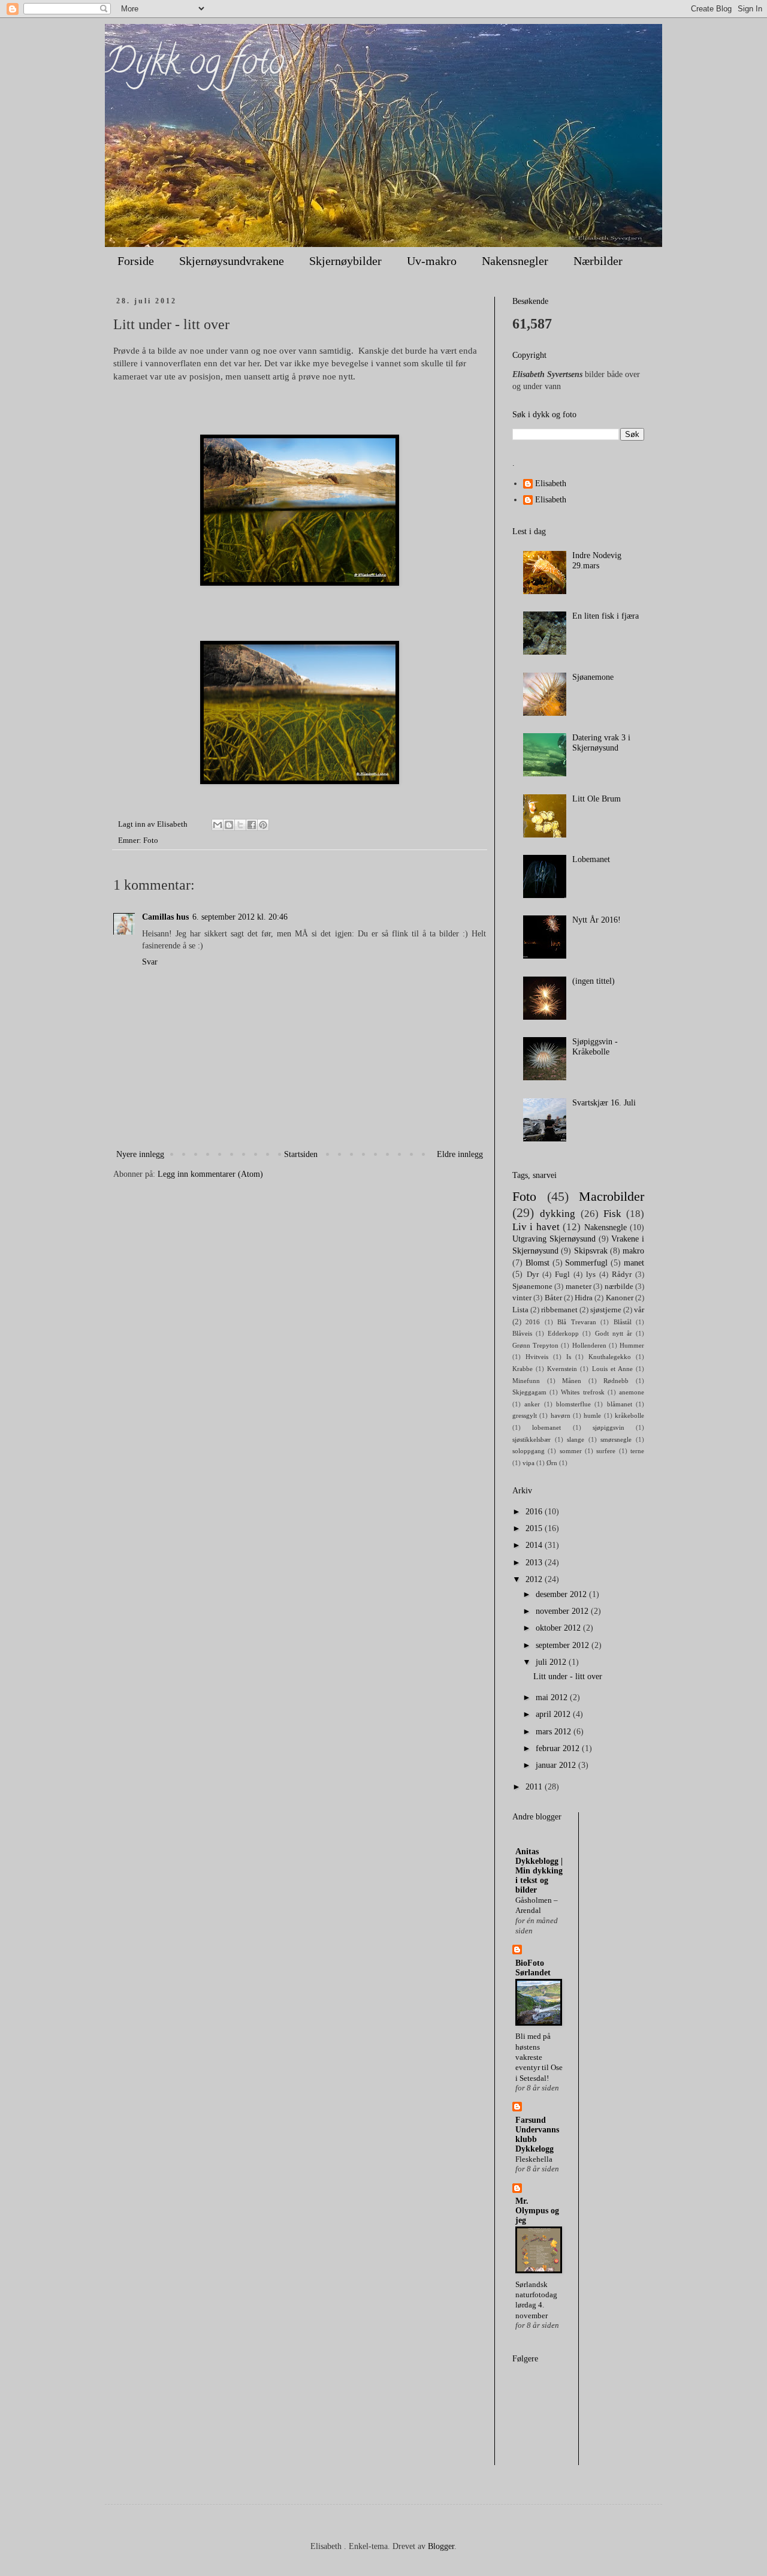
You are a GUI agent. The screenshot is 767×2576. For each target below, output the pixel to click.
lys (591, 1275)
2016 (533, 1322)
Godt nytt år (614, 1333)
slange (576, 1439)
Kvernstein (562, 1369)
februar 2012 (559, 1748)
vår (639, 1310)
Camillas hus (165, 917)
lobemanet (546, 1427)
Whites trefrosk (582, 1392)
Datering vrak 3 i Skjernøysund (601, 743)
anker (532, 1404)
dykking (558, 1214)
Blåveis (522, 1333)
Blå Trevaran (576, 1322)
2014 (535, 1545)
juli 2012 (552, 1662)
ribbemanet (559, 1310)
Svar (150, 962)
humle (592, 1415)
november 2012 (563, 1611)
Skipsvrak (591, 1251)
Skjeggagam (529, 1392)
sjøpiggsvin (609, 1427)
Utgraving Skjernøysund (554, 1239)
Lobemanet (591, 859)
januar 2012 (557, 1765)
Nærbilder (598, 261)
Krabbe (523, 1369)
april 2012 (554, 1714)
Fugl (562, 1275)
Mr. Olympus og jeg (537, 2211)
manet (634, 1263)
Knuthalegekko (610, 1357)
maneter (579, 1287)
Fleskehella (534, 2159)
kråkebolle (629, 1415)
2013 (535, 1563)
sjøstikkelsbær (532, 1439)
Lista (520, 1310)
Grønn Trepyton (535, 1345)
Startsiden (301, 1154)
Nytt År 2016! (597, 920)
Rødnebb (616, 1381)
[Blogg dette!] (229, 825)
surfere (606, 1451)
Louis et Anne (612, 1369)
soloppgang (529, 1451)
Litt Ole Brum (597, 799)
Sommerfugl (586, 1263)
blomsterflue (573, 1404)
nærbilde (619, 1287)
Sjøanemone (593, 677)
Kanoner (620, 1298)
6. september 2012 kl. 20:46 (240, 917)
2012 (535, 1579)
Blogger (441, 2546)
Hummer (632, 1345)
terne (637, 1451)
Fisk (612, 1214)
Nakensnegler (515, 261)
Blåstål (623, 1322)
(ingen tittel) (594, 981)
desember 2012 (562, 1594)
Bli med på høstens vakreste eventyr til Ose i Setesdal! (539, 2057)
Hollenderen (589, 1345)
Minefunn (526, 1381)
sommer (571, 1451)
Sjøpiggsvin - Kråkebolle (595, 1047)
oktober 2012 (559, 1628)
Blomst (537, 1263)
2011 (535, 1787)
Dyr (533, 1275)
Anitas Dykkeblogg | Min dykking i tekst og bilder (539, 1871)
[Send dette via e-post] (218, 825)
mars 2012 (555, 1732)
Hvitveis (537, 1357)
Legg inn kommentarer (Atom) (210, 1174)
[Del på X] (240, 825)
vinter (522, 1298)
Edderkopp (563, 1333)
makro (633, 1251)
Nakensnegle (606, 1227)
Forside (136, 261)
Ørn (552, 1463)
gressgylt (525, 1415)
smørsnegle (616, 1439)
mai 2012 (553, 1697)
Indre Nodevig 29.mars (597, 561)
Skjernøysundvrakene (232, 261)
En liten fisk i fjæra (606, 616)
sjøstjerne (606, 1310)
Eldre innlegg (460, 1154)
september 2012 (564, 1645)
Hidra (584, 1298)
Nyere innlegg (140, 1154)
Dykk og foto (194, 65)
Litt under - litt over (568, 1676)
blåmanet (620, 1404)
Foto (151, 840)
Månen (572, 1381)
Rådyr (622, 1275)
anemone (632, 1392)
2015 (535, 1528)
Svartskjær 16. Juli (604, 1103)
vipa (529, 1463)
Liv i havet (536, 1227)
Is (569, 1357)
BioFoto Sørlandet (533, 1968)
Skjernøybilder (345, 261)
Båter (553, 1298)
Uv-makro (432, 261)
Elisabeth (551, 483)
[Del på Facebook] (252, 825)
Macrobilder (612, 1196)
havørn (561, 1415)
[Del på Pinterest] (263, 825)
